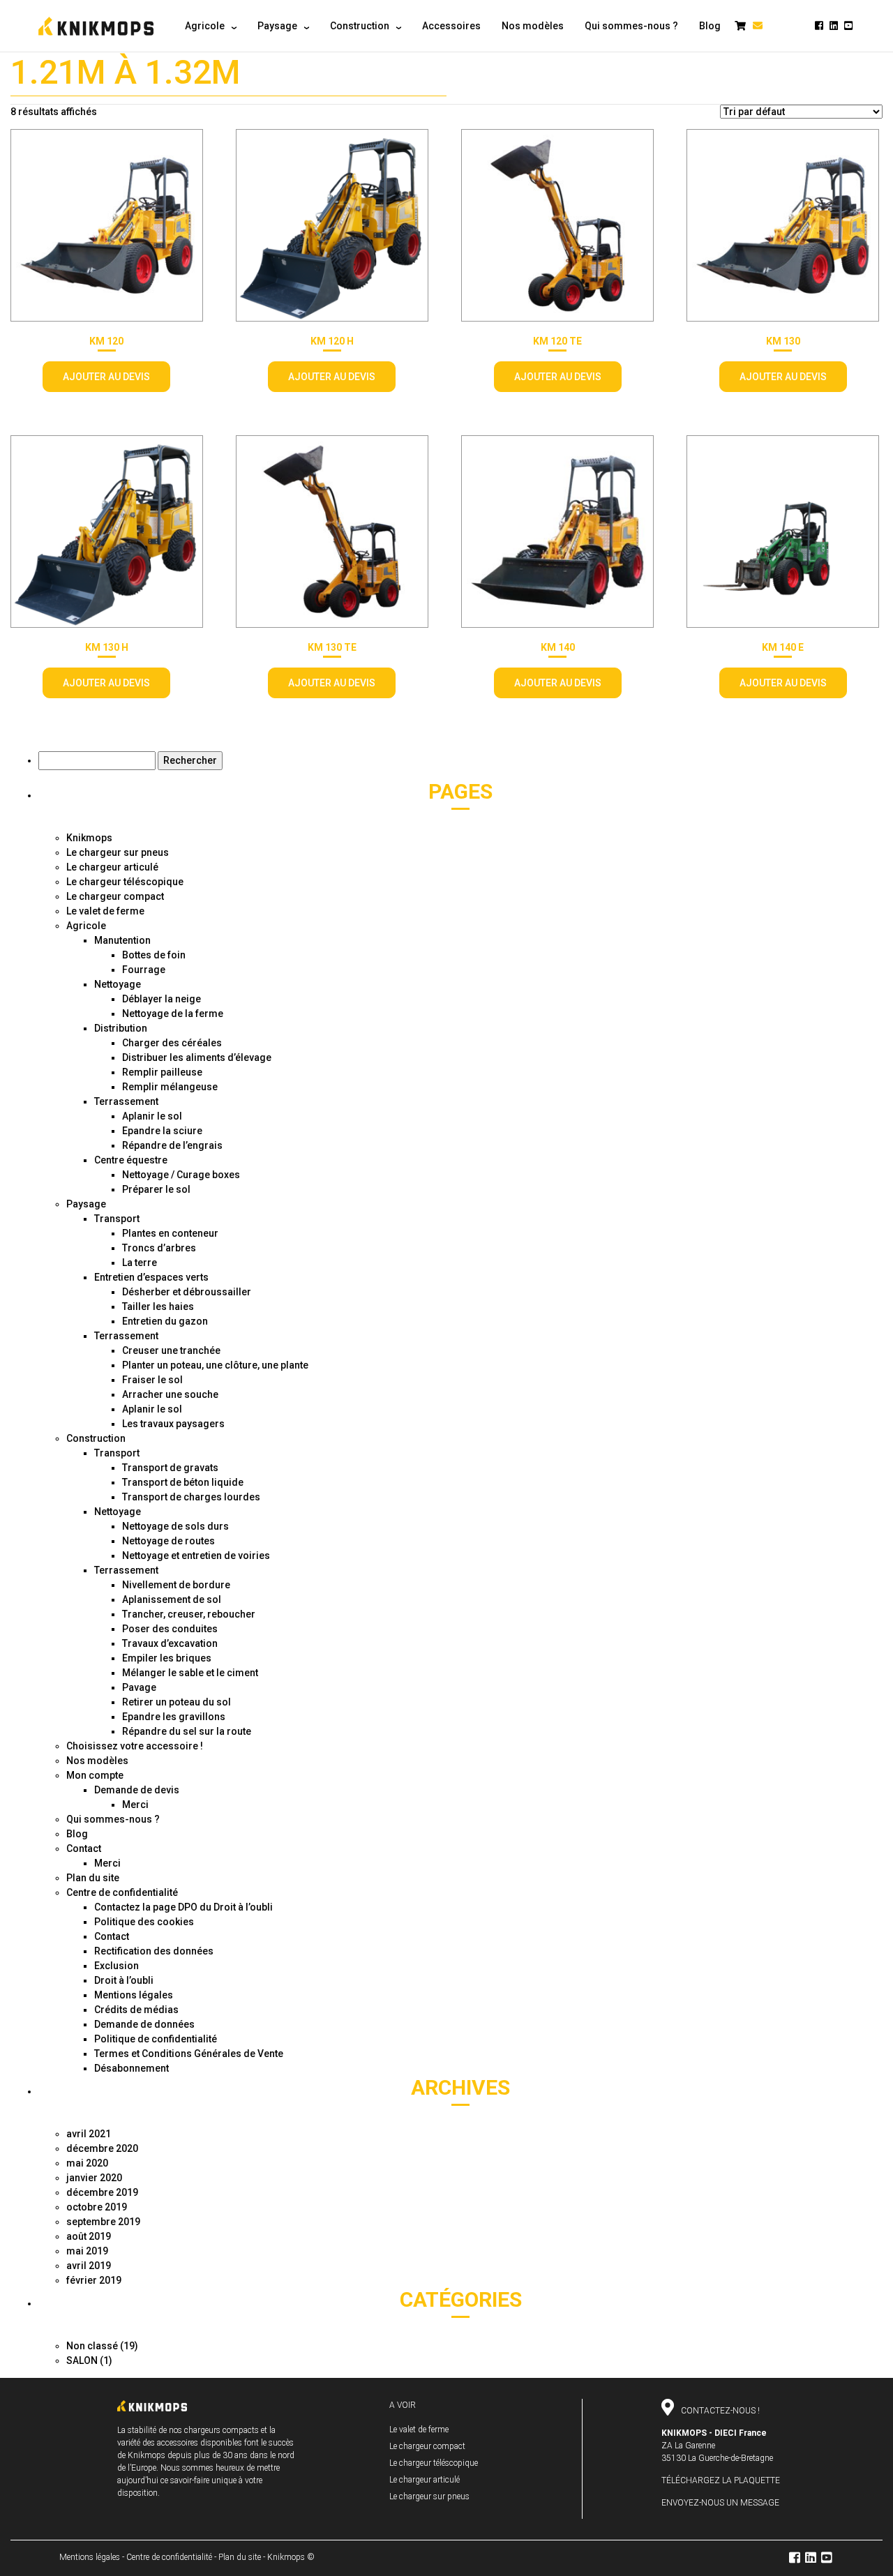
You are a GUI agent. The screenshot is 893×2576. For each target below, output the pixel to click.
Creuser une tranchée (171, 1350)
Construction (96, 1438)
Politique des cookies (144, 1922)
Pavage (139, 1687)
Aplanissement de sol (172, 1599)
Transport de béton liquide (183, 1482)
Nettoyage (118, 984)
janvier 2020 (94, 2178)
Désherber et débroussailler (187, 1292)
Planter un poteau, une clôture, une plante (215, 1365)
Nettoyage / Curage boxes (181, 1175)
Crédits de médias (136, 2010)
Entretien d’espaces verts (151, 1277)
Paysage (86, 1204)
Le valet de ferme (105, 911)
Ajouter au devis (106, 377)
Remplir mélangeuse (170, 1087)
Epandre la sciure (162, 1131)
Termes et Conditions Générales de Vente (189, 2054)
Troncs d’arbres (159, 1248)
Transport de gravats (170, 1468)
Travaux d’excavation (170, 1643)
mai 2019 (87, 2251)
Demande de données (144, 2024)
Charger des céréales (172, 1043)
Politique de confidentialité (156, 2039)
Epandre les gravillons (174, 1717)
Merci (135, 1805)
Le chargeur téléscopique (125, 882)
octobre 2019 (97, 2207)
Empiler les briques (167, 1658)
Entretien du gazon (165, 1321)
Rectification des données (154, 1951)
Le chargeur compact (115, 896)
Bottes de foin (154, 955)
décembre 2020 (102, 2148)
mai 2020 (87, 2163)
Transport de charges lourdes (191, 1497)
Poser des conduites (170, 1629)
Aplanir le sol (152, 1116)
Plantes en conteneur (170, 1233)
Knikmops (89, 838)
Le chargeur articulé (112, 867)
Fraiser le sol (152, 1380)
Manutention (122, 940)
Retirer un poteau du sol (177, 1702)
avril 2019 (89, 2266)
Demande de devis (137, 1790)
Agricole (86, 926)
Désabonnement (132, 2068)
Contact (84, 1848)
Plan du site (93, 1878)
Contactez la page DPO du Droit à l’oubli (183, 1907)
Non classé (92, 2346)
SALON (82, 2360)
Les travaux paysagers (173, 1424)
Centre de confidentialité (122, 1892)
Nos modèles (97, 1761)
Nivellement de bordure (176, 1585)
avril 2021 (89, 2134)
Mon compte (95, 1775)
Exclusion (117, 1966)
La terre (140, 1263)
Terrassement (126, 1101)
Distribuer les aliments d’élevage (197, 1057)
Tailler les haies (158, 1306)
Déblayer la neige (162, 999)
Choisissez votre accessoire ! (135, 1746)
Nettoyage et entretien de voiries (196, 1556)
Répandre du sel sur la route (187, 1731)
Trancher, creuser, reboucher (189, 1614)
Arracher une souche (170, 1394)
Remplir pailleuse (162, 1072)
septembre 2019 (103, 2222)
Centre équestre (131, 1160)
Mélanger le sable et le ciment (190, 1673)
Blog (77, 1834)
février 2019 (94, 2280)
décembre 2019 (102, 2192)
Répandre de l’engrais (172, 1145)
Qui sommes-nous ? (113, 1819)
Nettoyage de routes (168, 1541)
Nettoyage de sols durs (175, 1526)
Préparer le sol (156, 1189)
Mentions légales (134, 1995)
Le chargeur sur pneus (118, 852)
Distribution (121, 1028)
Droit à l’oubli (124, 1980)
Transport (117, 1219)
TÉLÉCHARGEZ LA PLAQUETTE (721, 2480)
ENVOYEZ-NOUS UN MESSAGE (720, 2503)
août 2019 (89, 2236)
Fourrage (144, 970)
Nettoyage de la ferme (173, 1014)
